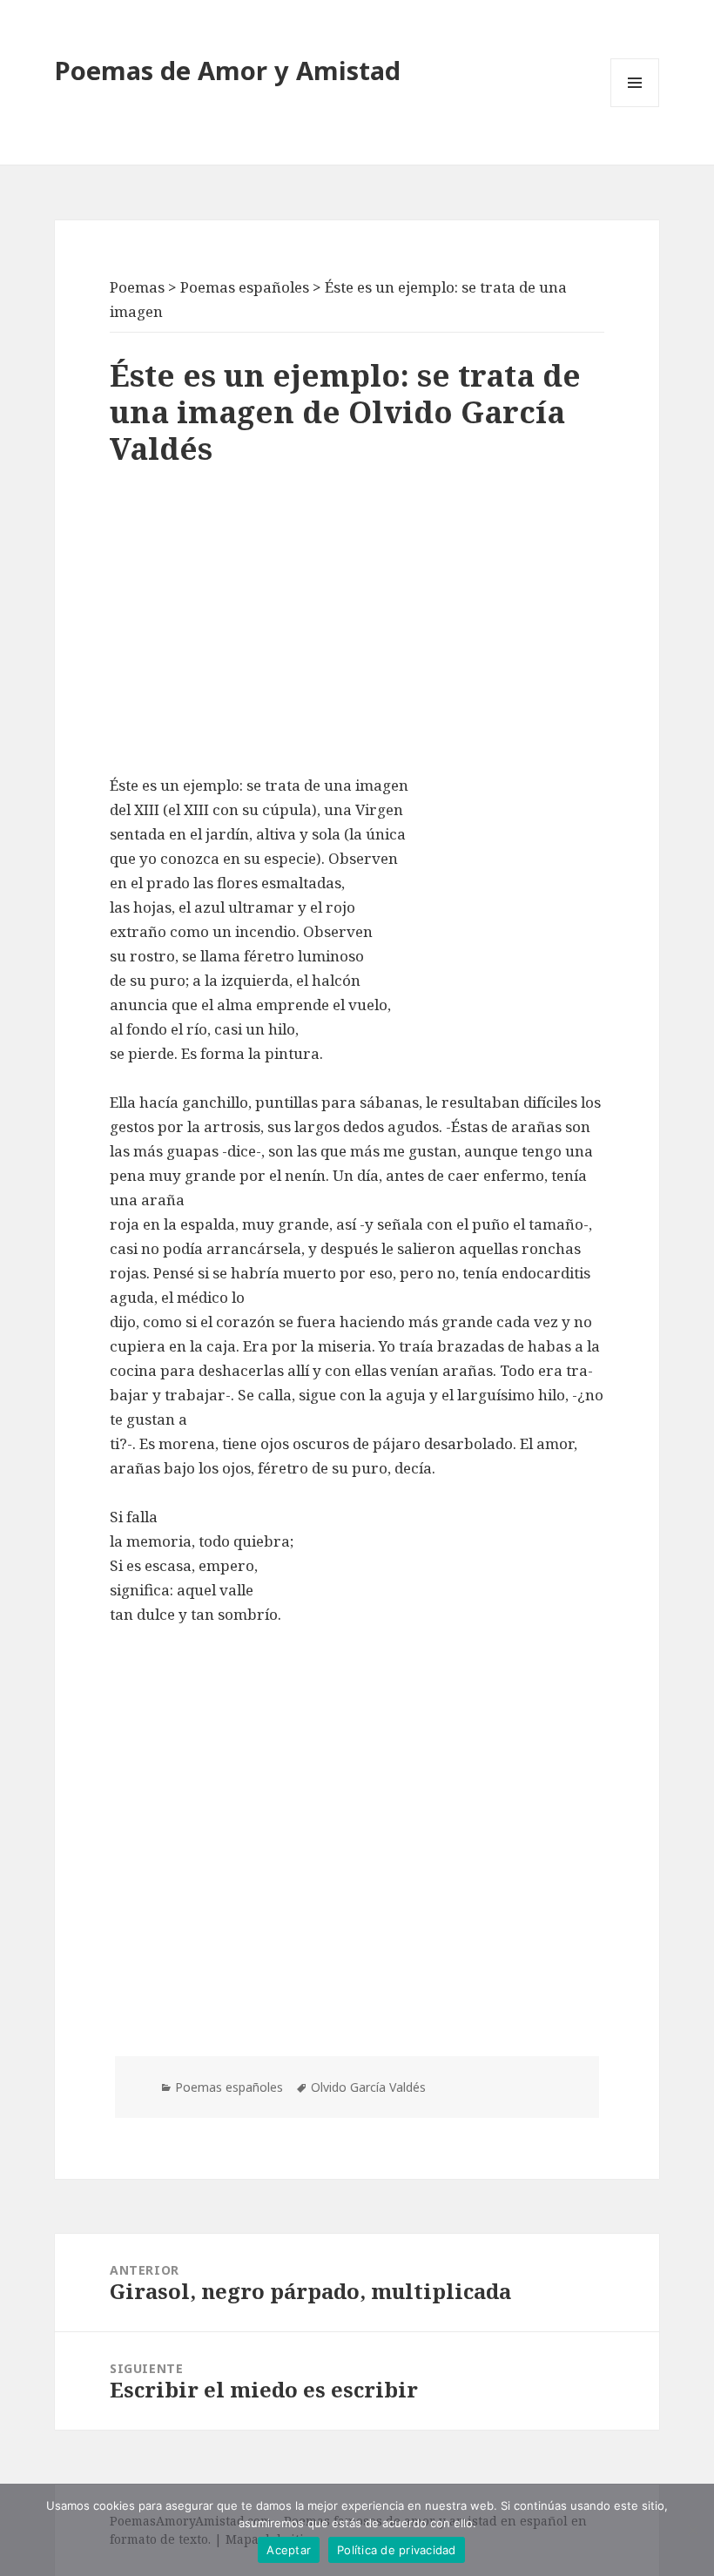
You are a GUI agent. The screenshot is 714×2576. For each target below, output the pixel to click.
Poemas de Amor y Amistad (228, 70)
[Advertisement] (357, 625)
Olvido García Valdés (368, 2087)
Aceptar (289, 2550)
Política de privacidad (397, 2550)
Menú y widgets (635, 107)
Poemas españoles (229, 2087)
